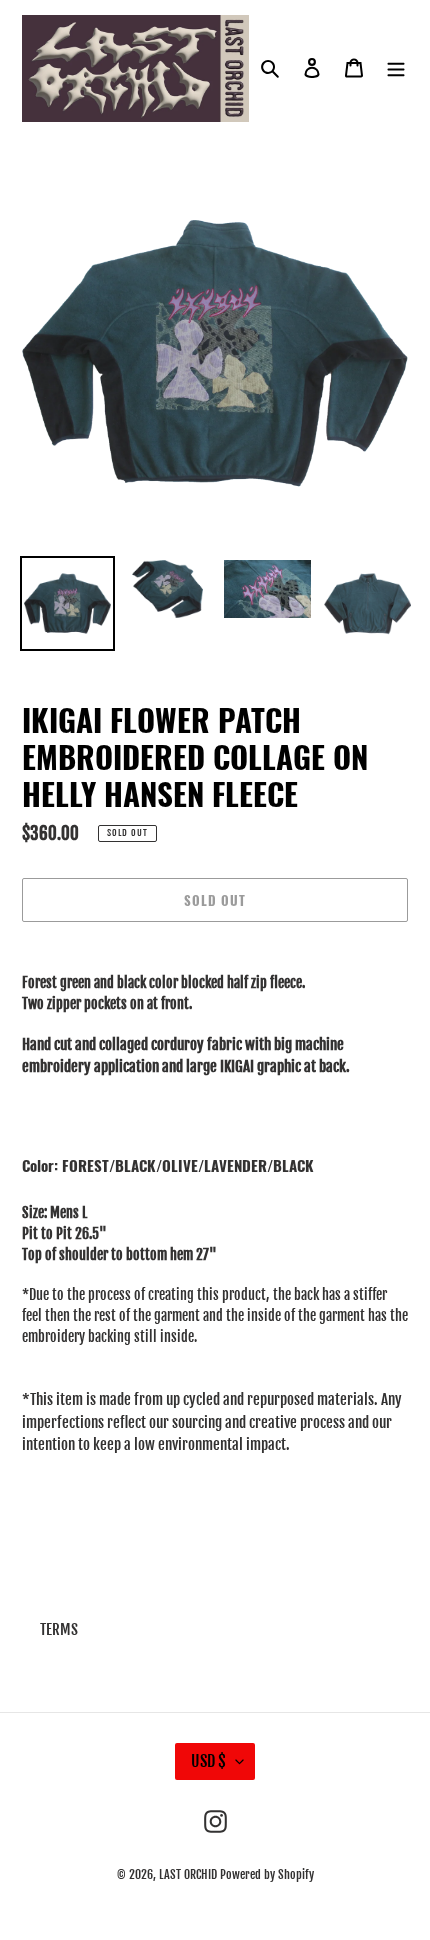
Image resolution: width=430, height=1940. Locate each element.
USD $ (208, 1761)
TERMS (59, 1629)
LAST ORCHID (188, 1874)
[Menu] (396, 68)
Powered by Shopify (267, 1874)
